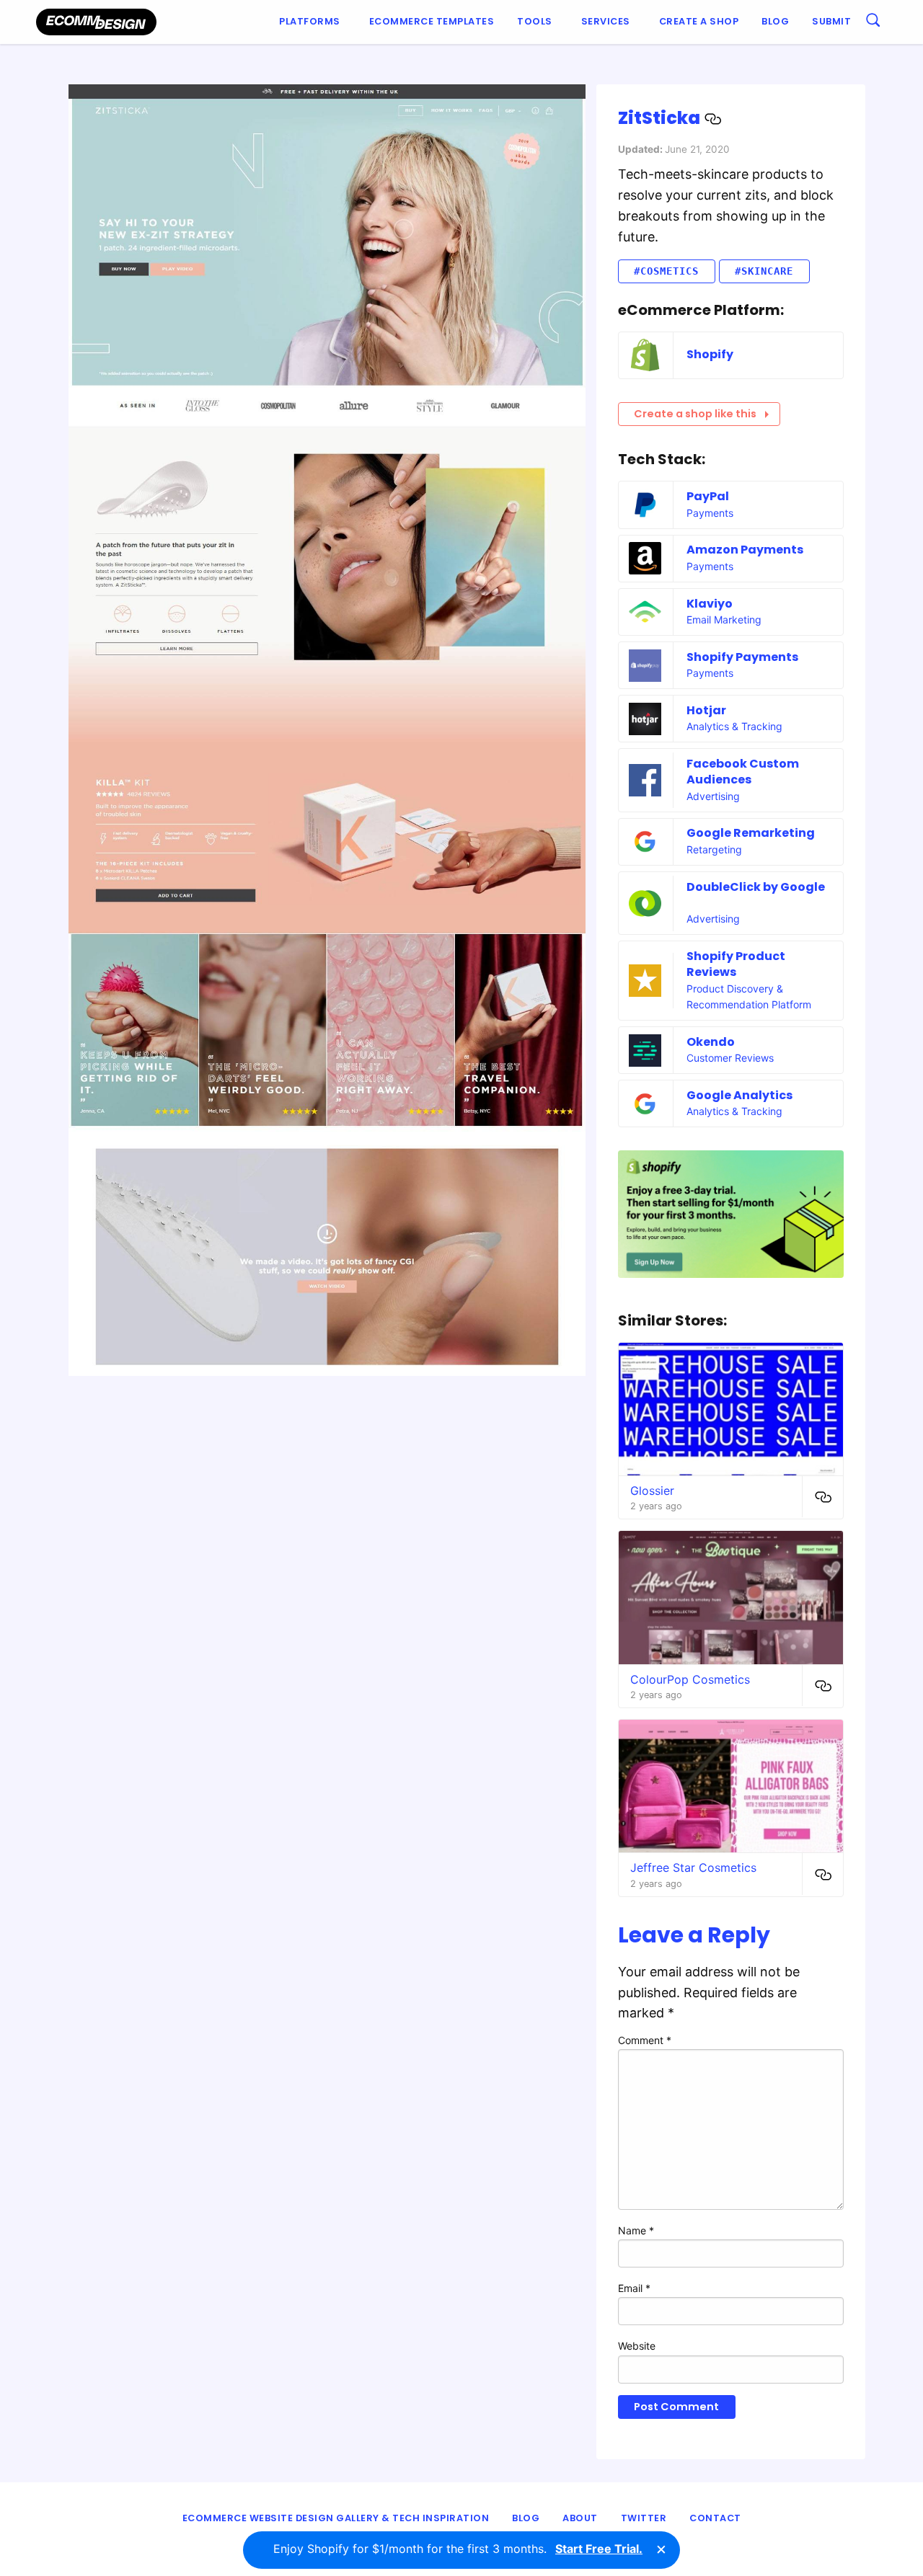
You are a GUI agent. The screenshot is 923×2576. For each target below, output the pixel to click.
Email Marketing (724, 619)
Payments (710, 513)
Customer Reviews (730, 1058)
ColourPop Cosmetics (690, 1679)
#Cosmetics (666, 271)
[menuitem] (313, 22)
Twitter (644, 2518)
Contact (715, 2518)
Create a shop (699, 21)
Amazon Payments (745, 550)
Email (634, 2288)
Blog (775, 21)
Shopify (710, 354)
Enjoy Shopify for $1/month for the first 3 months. (458, 2549)
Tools (535, 21)
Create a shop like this (695, 414)
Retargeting (714, 849)
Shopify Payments (742, 657)
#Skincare (764, 271)
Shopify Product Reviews (736, 964)
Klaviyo (710, 604)
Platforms (310, 21)
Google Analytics (739, 1095)
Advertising (713, 796)
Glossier (652, 1491)
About (580, 2518)
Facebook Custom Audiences (743, 772)
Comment (645, 2040)
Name (636, 2230)
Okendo (711, 1042)
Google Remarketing (751, 833)
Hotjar (706, 710)
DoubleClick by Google (756, 887)
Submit (831, 21)
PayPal (708, 496)
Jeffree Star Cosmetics (693, 1867)
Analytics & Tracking (734, 726)
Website (637, 2346)
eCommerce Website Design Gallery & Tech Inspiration (336, 2518)
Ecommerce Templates (432, 21)
